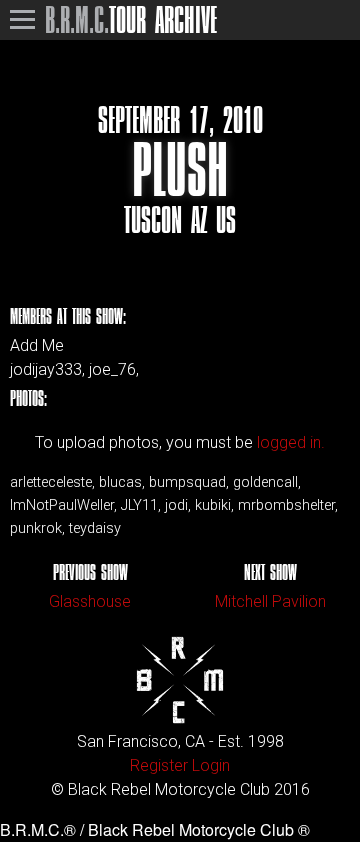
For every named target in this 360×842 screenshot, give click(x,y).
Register (159, 765)
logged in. (291, 442)
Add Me (37, 346)
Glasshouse (90, 601)
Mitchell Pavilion (270, 601)
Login (211, 765)
